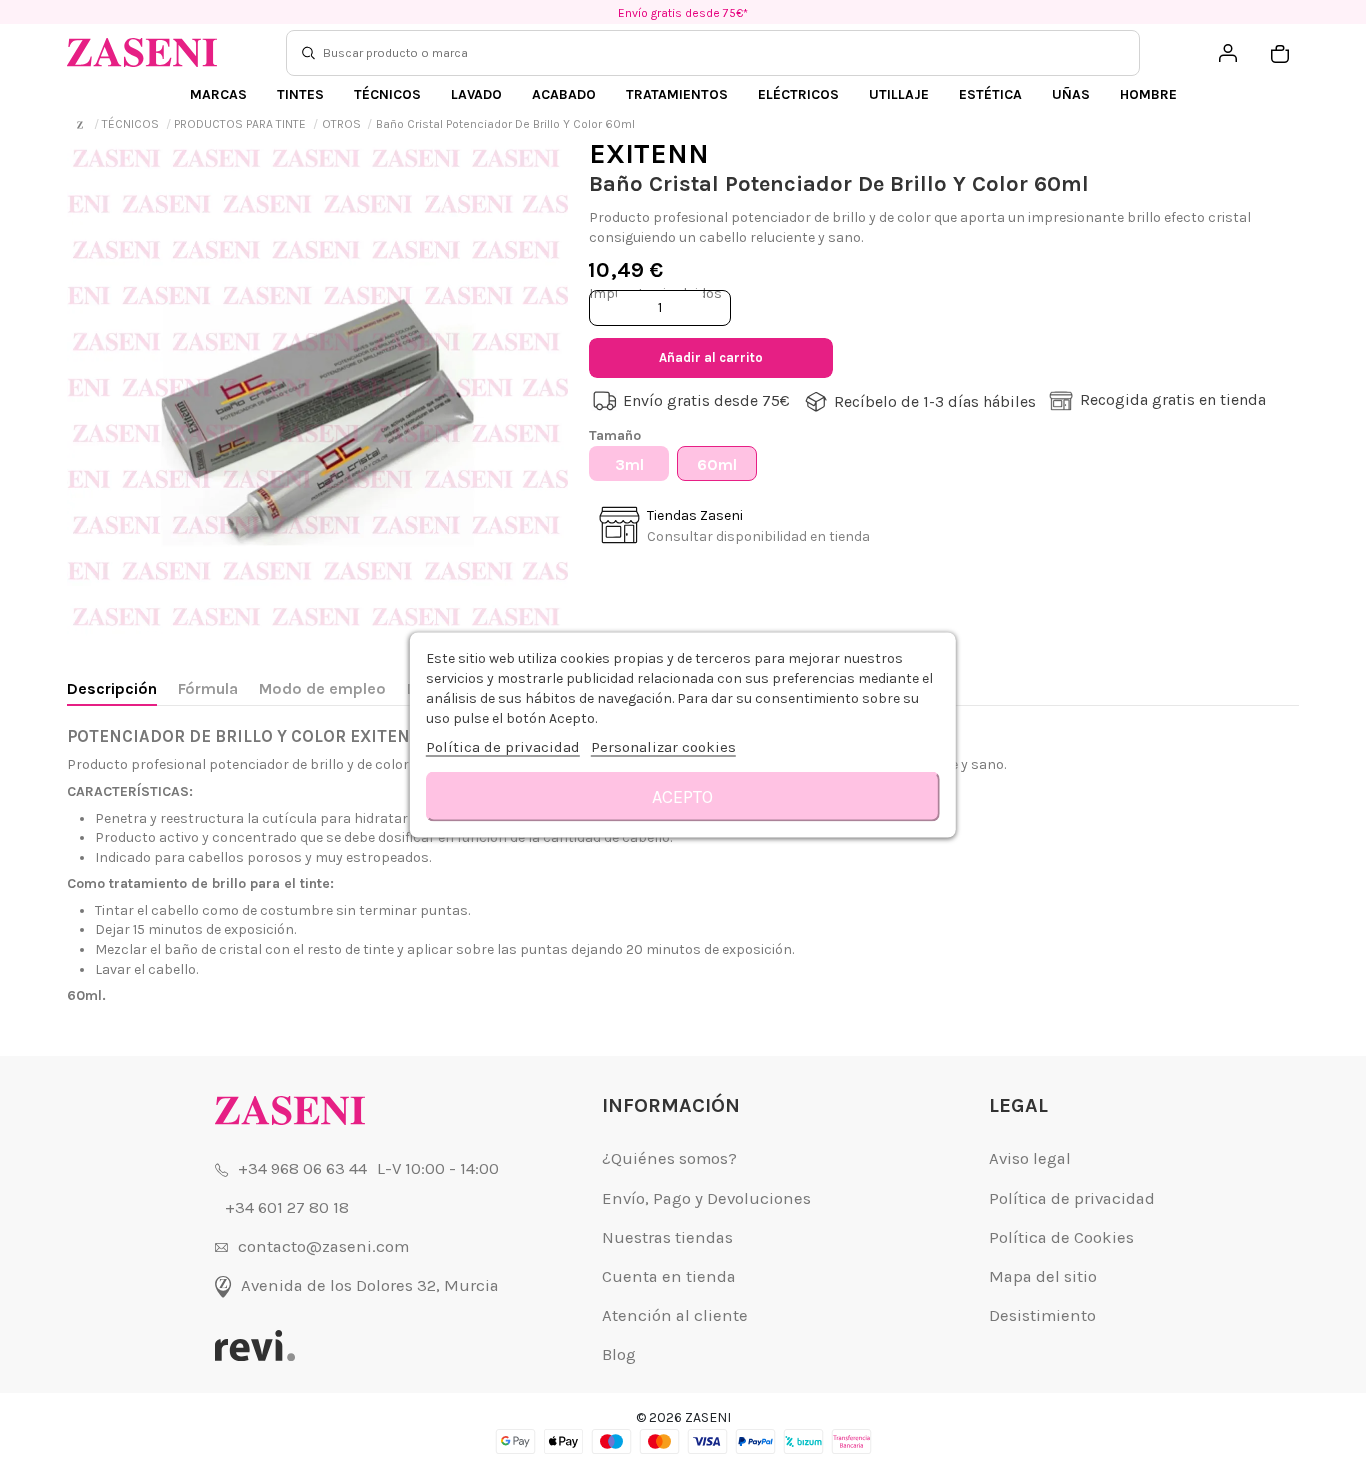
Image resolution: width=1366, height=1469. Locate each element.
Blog (619, 1354)
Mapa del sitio (1043, 1276)
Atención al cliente (675, 1315)
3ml (629, 464)
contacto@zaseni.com (323, 1246)
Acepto (682, 796)
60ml (717, 464)
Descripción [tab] (112, 688)
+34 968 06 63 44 (302, 1168)
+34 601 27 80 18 (287, 1207)
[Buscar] (308, 53)
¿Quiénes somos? (669, 1158)
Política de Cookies (1061, 1237)
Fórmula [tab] (208, 688)
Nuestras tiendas (667, 1237)
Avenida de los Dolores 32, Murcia (370, 1285)
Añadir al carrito (711, 357)
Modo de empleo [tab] (322, 688)
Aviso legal (1030, 1158)
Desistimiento (1042, 1315)
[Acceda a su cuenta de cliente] (1228, 53)
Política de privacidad (1072, 1198)
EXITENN (649, 153)
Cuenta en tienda (669, 1276)
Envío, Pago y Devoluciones (706, 1198)
